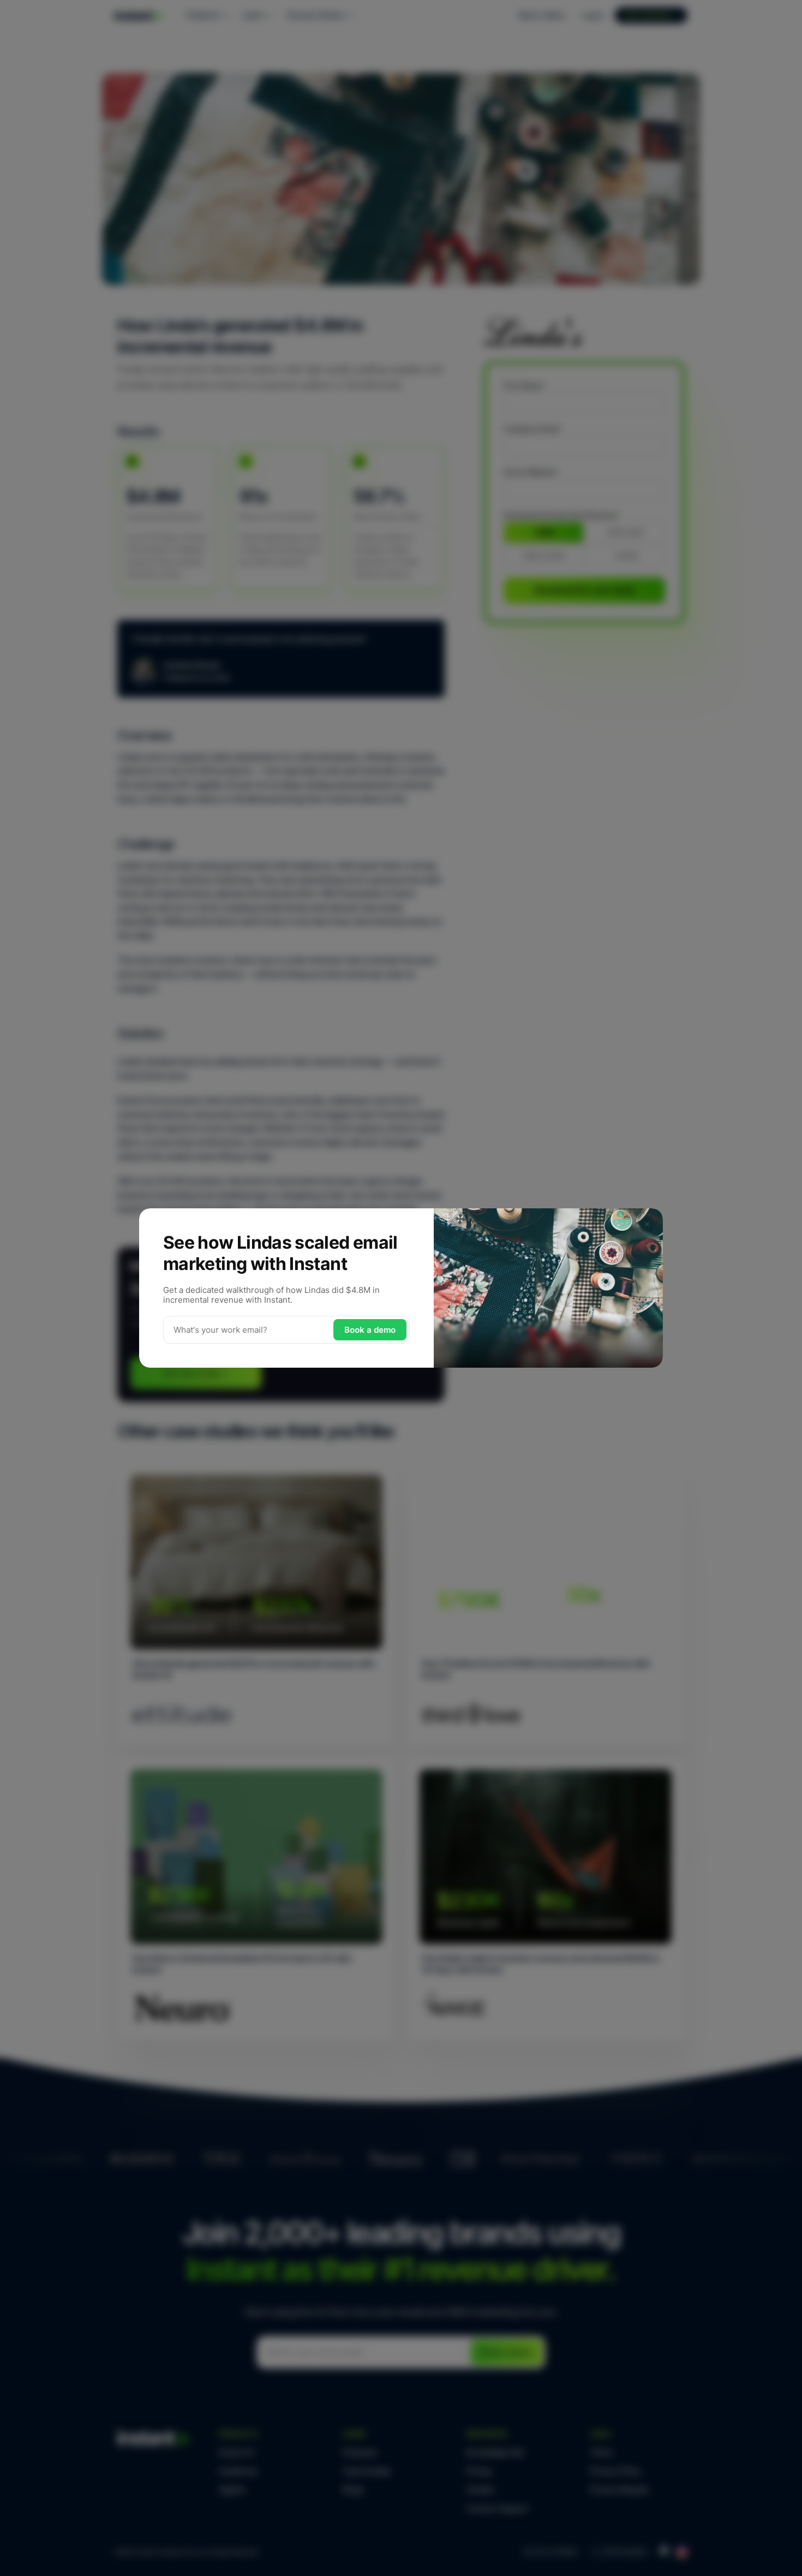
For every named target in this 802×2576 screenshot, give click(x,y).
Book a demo (370, 1330)
